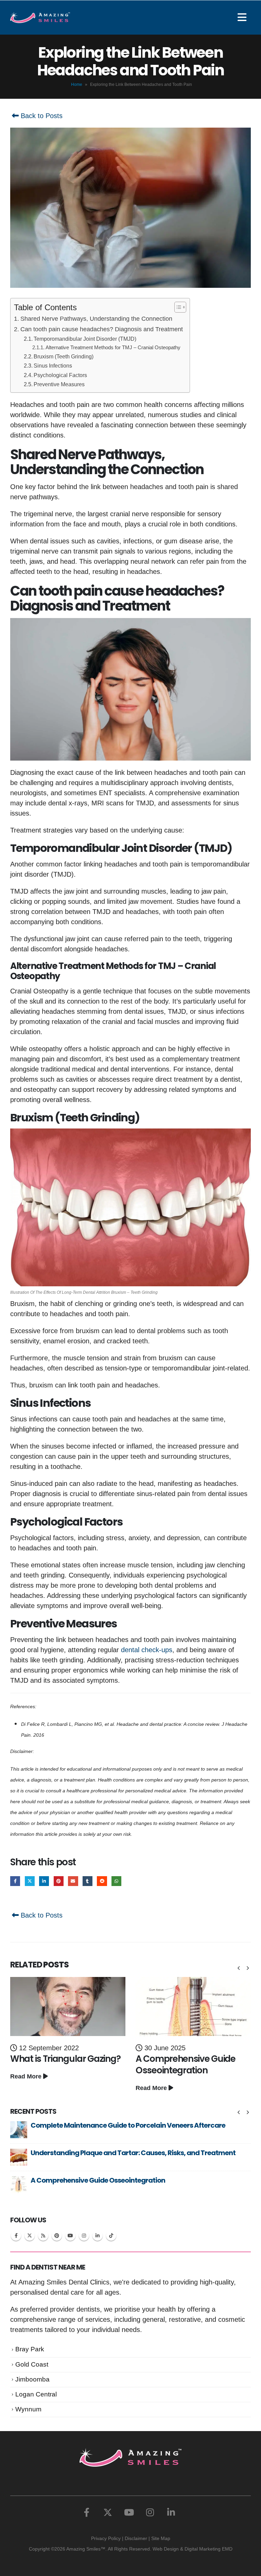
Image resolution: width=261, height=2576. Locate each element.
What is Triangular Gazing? (65, 2059)
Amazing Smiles (83, 2549)
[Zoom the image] (130, 2453)
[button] (239, 1968)
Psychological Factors (60, 375)
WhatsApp (116, 1881)
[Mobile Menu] (244, 17)
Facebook (15, 1881)
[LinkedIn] (171, 2512)
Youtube (70, 2236)
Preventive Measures (59, 384)
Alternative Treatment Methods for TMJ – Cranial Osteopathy (113, 348)
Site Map (161, 2538)
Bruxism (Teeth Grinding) (64, 356)
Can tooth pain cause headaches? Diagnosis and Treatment (102, 329)
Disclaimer (136, 2538)
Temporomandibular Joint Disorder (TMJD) (85, 339)
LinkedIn (44, 1881)
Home (77, 85)
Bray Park (30, 2349)
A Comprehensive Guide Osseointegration (186, 2065)
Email (73, 1881)
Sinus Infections (53, 366)
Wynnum (28, 2409)
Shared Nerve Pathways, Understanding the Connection (96, 319)
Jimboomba (32, 2379)
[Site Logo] (40, 17)
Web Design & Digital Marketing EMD (193, 2549)
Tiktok (111, 2236)
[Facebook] (87, 2512)
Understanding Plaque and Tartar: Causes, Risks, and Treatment (133, 2153)
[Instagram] (150, 2512)
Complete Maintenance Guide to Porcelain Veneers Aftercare (128, 2125)
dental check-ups (147, 1650)
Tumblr (88, 1881)
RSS (43, 2236)
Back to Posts (41, 116)
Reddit (102, 1881)
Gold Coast (32, 2364)
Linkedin (98, 2236)
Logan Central (36, 2394)
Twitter (30, 1881)
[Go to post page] (68, 2006)
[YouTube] (129, 2512)
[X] (108, 2512)
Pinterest (59, 1881)
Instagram (84, 2236)
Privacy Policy (106, 2538)
